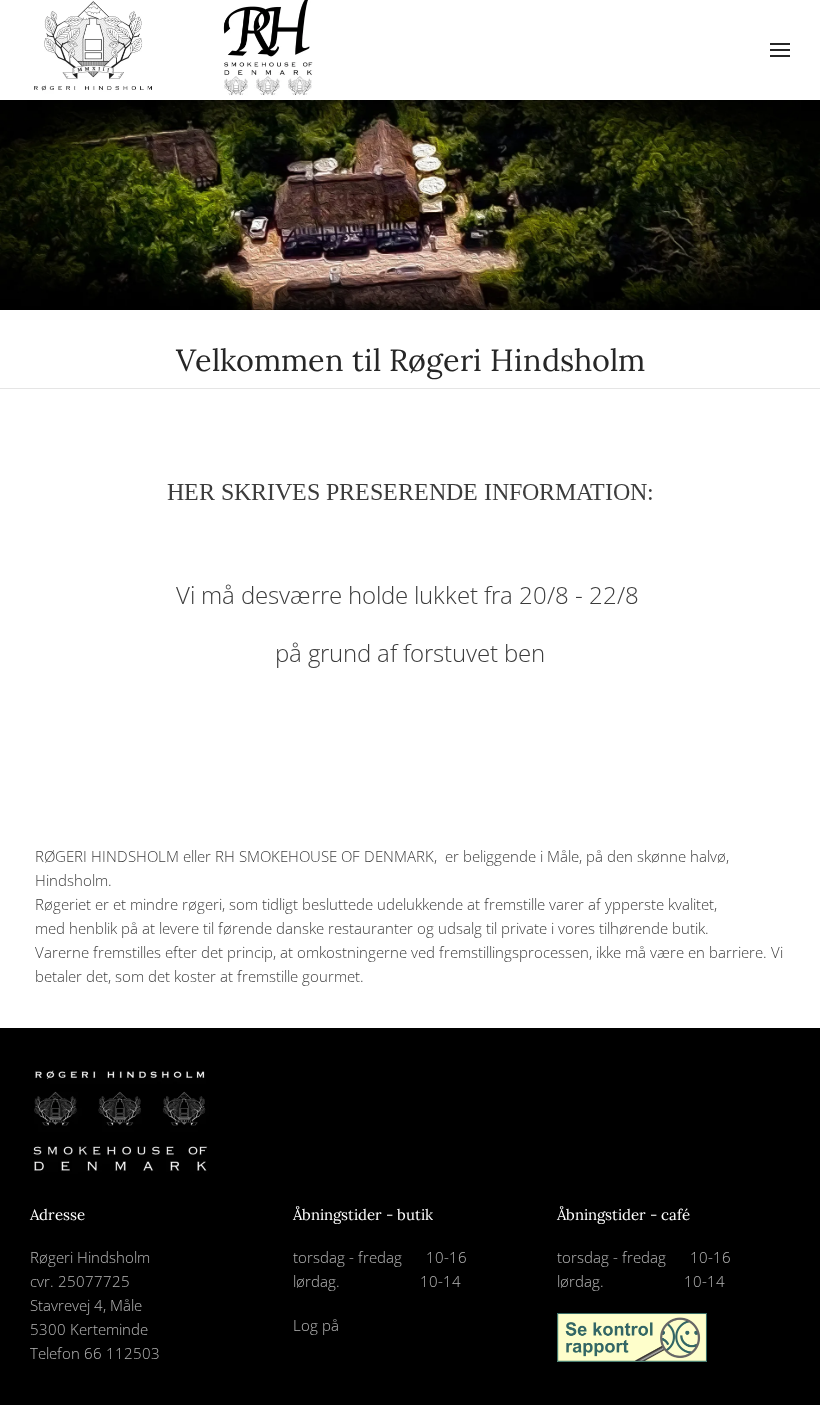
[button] (780, 50)
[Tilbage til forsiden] (180, 50)
